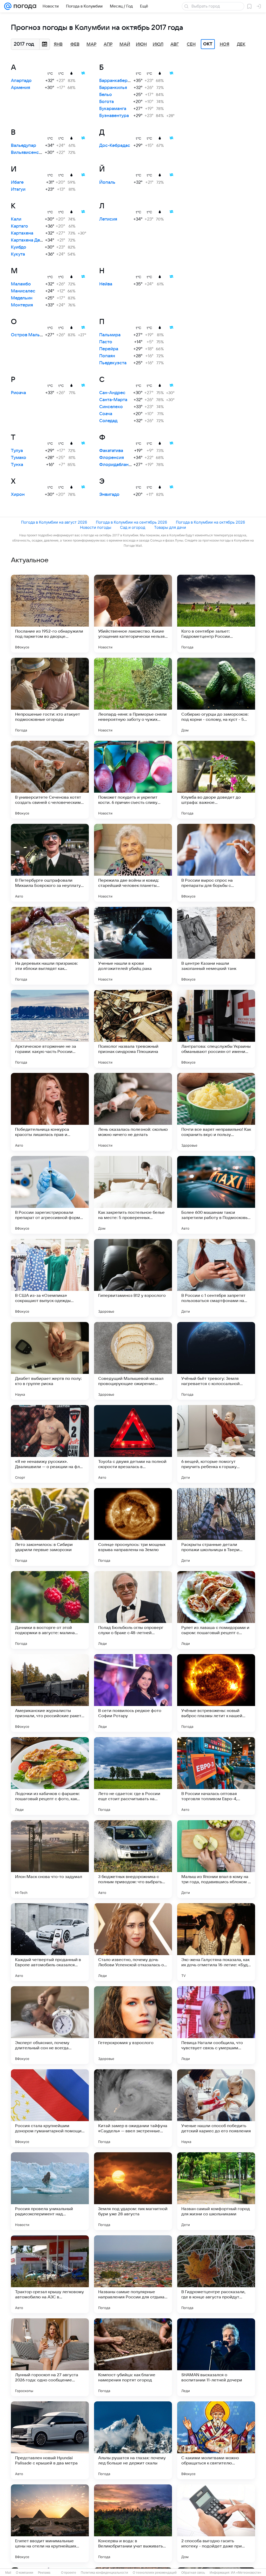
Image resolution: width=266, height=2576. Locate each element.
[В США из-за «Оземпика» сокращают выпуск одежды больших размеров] (50, 1278)
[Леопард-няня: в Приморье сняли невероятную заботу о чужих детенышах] (133, 697)
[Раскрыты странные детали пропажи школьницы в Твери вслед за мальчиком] (216, 1527)
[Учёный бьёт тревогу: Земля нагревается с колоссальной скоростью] (216, 1361)
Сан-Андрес (112, 393)
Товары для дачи (170, 527)
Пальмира (110, 335)
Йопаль (107, 182)
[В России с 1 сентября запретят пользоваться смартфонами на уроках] (216, 1278)
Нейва (106, 284)
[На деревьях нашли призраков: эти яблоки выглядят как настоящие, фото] (50, 946)
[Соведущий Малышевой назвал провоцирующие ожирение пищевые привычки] (133, 1361)
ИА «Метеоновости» (246, 2573)
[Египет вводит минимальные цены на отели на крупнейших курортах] (50, 2523)
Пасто (106, 342)
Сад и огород (133, 527)
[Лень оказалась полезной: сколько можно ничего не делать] (133, 1112)
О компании (25, 2573)
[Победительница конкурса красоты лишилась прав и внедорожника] (50, 1112)
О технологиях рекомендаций (155, 2573)
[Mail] (8, 6)
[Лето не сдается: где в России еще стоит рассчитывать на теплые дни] (133, 1776)
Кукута (18, 254)
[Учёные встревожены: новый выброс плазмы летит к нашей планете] (216, 1693)
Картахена (22, 233)
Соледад (108, 421)
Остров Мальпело (31, 335)
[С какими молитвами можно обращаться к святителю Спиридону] (216, 2440)
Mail (8, 2573)
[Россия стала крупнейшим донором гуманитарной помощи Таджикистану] (50, 2108)
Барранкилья (113, 88)
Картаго (19, 226)
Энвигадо (109, 495)
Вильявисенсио (28, 153)
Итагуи (18, 189)
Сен (191, 44)
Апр (108, 44)
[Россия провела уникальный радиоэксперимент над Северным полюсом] (50, 2191)
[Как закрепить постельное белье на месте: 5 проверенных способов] (133, 1195)
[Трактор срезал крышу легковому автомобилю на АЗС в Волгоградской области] (50, 2274)
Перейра (109, 349)
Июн (141, 44)
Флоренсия (112, 458)
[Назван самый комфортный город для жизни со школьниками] (216, 2191)
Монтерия (22, 305)
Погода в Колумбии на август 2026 (54, 522)
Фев (75, 44)
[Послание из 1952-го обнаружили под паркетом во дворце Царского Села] (50, 614)
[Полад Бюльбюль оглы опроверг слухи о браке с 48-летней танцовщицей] (133, 1610)
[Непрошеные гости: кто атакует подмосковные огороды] (50, 697)
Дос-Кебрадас (115, 146)
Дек (241, 44)
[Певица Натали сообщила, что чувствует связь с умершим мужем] (216, 2025)
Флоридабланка (116, 465)
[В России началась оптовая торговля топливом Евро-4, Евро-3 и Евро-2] (216, 1776)
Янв (58, 44)
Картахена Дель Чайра (35, 240)
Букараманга (113, 109)
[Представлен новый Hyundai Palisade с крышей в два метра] (50, 2440)
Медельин (22, 298)
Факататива (111, 451)
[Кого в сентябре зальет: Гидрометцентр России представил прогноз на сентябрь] (216, 614)
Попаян (107, 356)
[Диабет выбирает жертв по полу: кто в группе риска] (50, 1361)
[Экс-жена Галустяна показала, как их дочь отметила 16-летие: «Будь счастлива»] (216, 1942)
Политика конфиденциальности (104, 2573)
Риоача (18, 393)
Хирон (18, 495)
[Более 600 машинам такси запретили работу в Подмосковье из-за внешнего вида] (216, 1195)
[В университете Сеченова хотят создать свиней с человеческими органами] (50, 780)
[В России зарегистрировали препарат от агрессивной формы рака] (50, 1195)
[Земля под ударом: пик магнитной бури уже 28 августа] (133, 2191)
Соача (106, 414)
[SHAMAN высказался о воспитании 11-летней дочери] (216, 2357)
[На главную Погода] (24, 6)
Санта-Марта (113, 400)
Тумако (19, 458)
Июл (158, 44)
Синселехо (111, 407)
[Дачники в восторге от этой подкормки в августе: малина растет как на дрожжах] (50, 1610)
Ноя (225, 44)
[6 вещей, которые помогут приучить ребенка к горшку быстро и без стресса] (216, 1444)
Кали (16, 219)
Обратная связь (193, 2573)
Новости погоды (96, 527)
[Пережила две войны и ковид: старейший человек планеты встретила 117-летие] (133, 863)
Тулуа (17, 451)
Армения (21, 88)
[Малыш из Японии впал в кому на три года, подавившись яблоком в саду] (216, 1859)
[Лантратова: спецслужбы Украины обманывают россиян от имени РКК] (216, 1029)
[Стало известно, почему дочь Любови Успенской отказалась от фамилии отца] (133, 1942)
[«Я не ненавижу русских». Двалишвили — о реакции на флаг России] (50, 1444)
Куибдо (19, 247)
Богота (107, 102)
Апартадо (21, 81)
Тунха (17, 465)
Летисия (108, 219)
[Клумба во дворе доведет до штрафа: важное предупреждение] (216, 780)
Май (125, 44)
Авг (175, 44)
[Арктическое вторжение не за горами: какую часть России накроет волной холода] (50, 1029)
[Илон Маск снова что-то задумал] (50, 1859)
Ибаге (17, 182)
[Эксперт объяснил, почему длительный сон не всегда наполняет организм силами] (50, 2025)
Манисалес (23, 291)
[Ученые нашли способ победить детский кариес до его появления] (216, 2108)
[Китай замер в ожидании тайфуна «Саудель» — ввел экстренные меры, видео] (133, 2108)
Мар (91, 44)
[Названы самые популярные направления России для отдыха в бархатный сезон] (133, 2274)
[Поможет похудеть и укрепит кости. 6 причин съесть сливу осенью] (133, 780)
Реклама (44, 2573)
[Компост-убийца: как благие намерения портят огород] (133, 2357)
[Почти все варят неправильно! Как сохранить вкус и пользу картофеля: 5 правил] (216, 1112)
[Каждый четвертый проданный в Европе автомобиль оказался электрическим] (50, 1942)
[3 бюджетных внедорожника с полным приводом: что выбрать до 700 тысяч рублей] (133, 1859)
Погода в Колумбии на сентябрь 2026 (131, 522)
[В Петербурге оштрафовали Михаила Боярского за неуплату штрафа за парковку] (50, 863)
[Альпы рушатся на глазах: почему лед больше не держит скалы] (133, 2440)
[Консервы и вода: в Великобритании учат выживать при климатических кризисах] (133, 2523)
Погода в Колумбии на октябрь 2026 (210, 522)
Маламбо (21, 284)
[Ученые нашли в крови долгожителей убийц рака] (133, 946)
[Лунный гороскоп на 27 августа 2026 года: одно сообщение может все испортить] (50, 2357)
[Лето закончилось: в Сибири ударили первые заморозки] (50, 1527)
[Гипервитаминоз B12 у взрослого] (133, 1278)
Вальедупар (24, 146)
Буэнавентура (114, 116)
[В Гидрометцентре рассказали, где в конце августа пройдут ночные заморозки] (216, 2274)
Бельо (106, 95)
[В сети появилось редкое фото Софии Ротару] (133, 1693)
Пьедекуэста (113, 363)
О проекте (69, 2573)
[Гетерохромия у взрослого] (133, 2025)
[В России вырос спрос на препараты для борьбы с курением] (216, 863)
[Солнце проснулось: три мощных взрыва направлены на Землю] (133, 1527)
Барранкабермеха (119, 81)
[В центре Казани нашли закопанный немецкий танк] (216, 946)
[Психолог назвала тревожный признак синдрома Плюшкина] (133, 1029)
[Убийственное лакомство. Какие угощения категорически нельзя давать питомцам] (133, 614)
